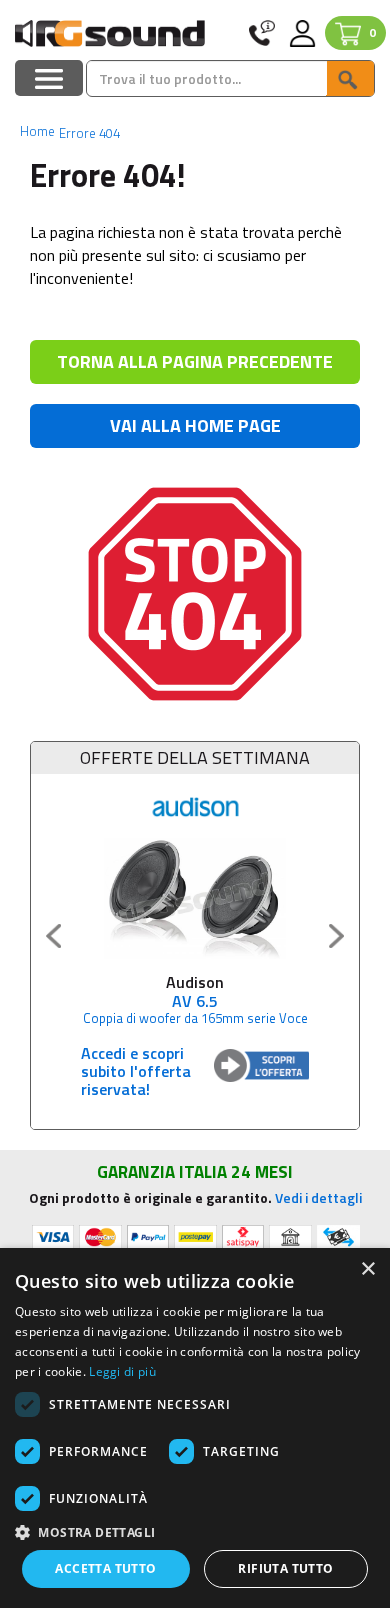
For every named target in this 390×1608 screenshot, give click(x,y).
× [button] (367, 1269)
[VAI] (350, 78)
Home (37, 131)
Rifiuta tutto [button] (285, 1568)
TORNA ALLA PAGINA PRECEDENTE (195, 361)
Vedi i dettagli (318, 1197)
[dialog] (195, 1428)
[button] (195, 1531)
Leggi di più (122, 1371)
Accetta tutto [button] (105, 1568)
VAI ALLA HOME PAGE (195, 425)
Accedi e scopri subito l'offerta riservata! (136, 1071)
